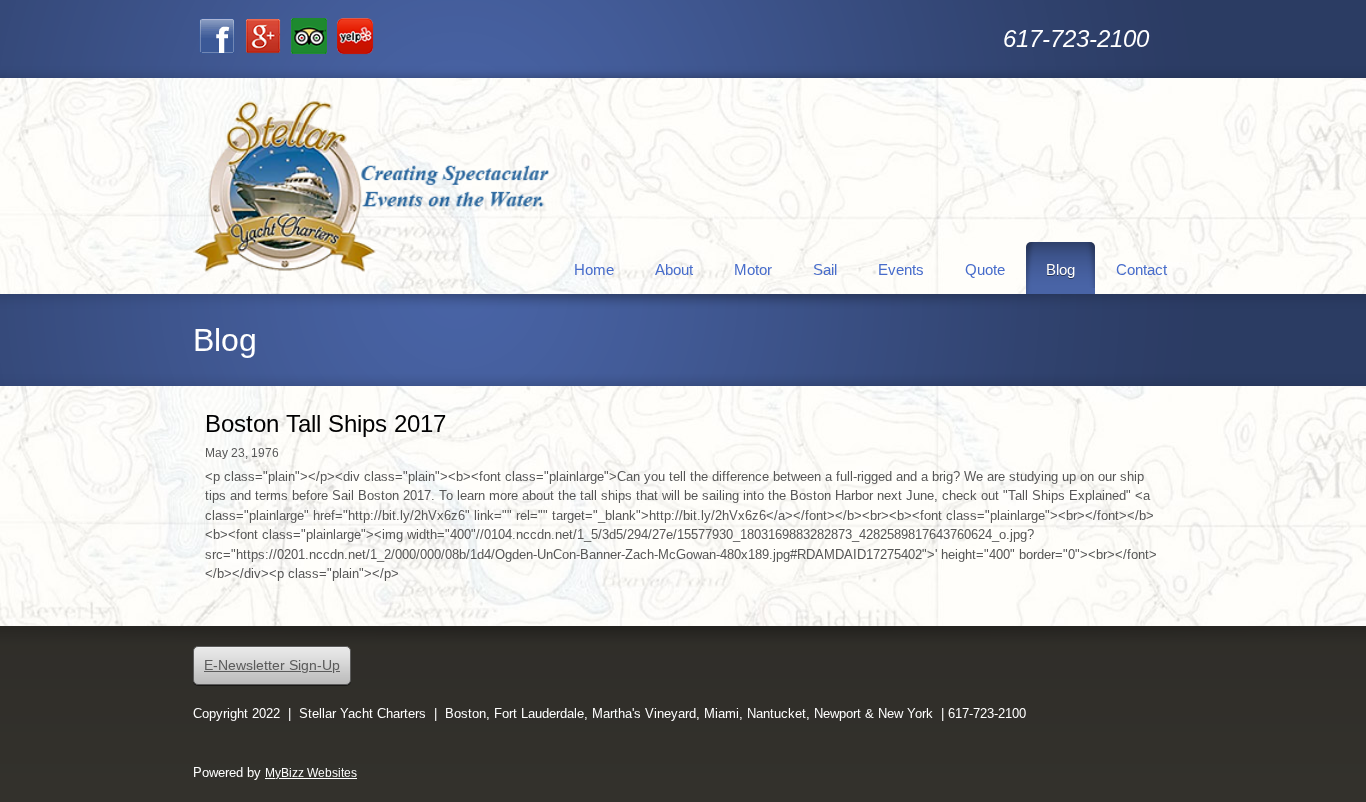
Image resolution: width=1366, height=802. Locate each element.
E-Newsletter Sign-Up (272, 665)
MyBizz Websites (311, 773)
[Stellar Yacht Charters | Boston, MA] (373, 186)
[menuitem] (594, 268)
